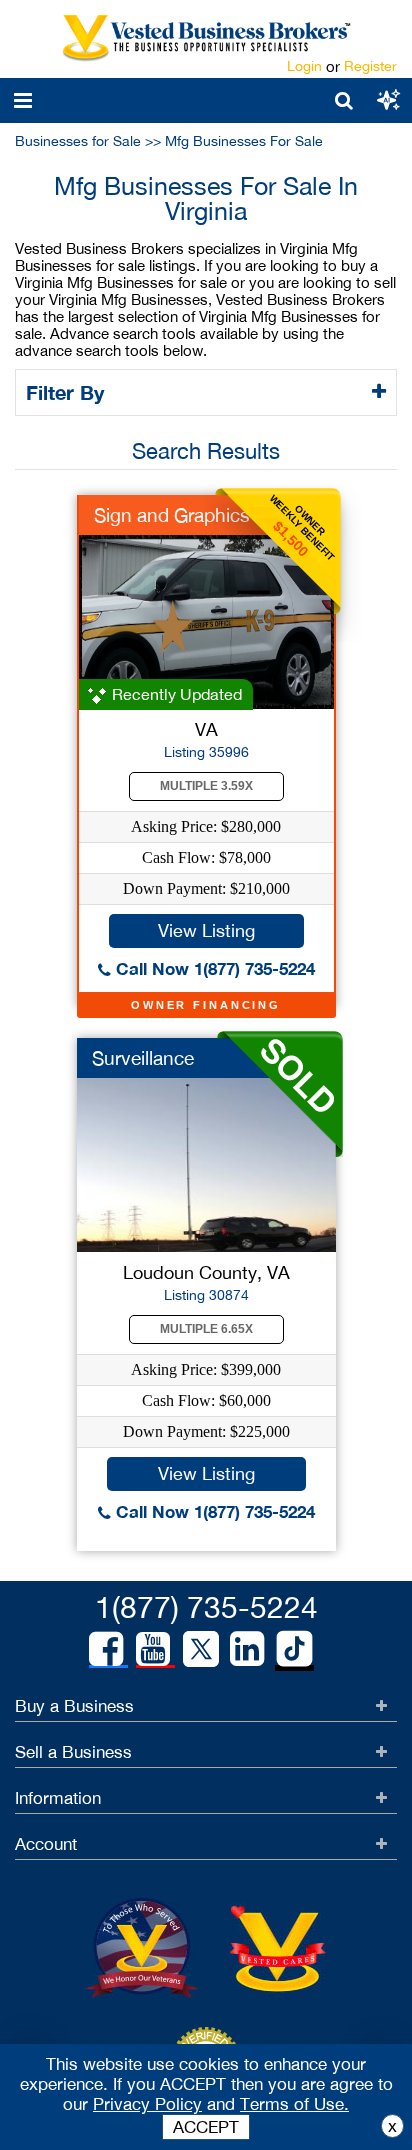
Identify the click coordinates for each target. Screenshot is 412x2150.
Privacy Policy (147, 2104)
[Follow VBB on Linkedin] (247, 1649)
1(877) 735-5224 (206, 1606)
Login (304, 66)
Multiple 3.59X (206, 786)
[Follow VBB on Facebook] (106, 1649)
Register (370, 66)
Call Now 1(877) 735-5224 (213, 968)
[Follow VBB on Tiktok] (294, 1650)
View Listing (206, 930)
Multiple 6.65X (206, 1329)
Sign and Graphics (172, 515)
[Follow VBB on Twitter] (201, 1648)
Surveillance (143, 1058)
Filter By (68, 392)
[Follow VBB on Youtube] (153, 1649)
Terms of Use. (294, 2104)
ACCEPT (206, 2127)
